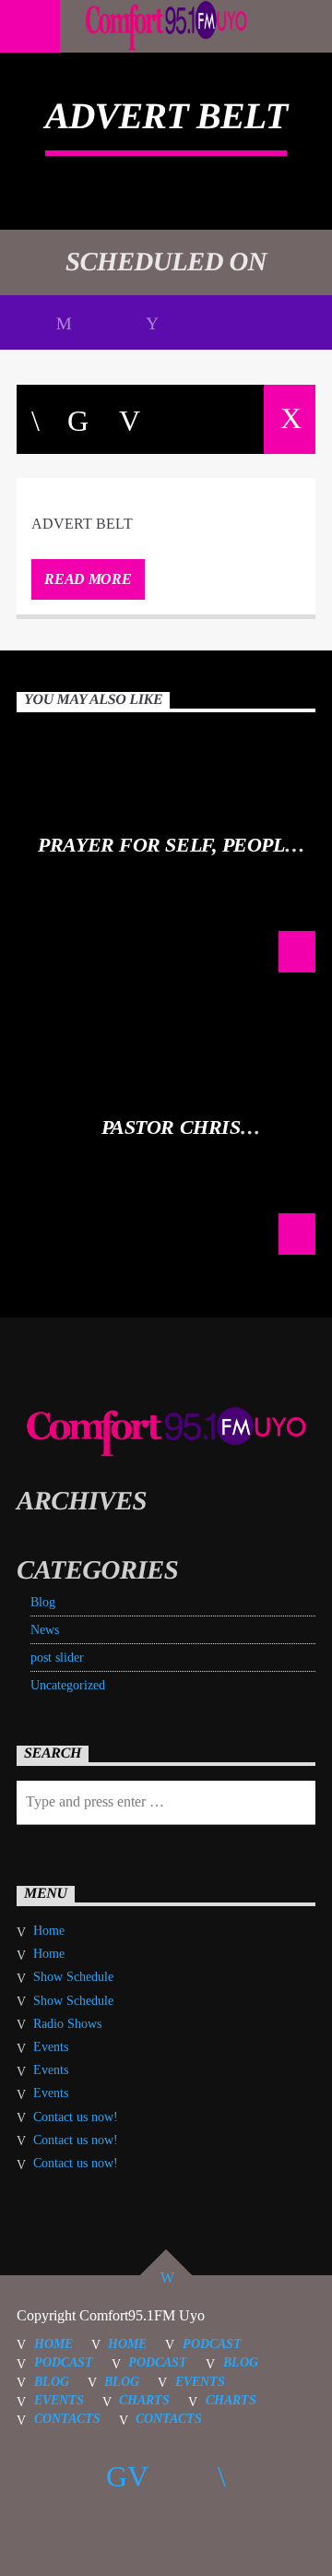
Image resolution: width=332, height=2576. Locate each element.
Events (51, 2047)
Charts (144, 2400)
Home (49, 1931)
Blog (43, 1602)
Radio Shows (67, 2024)
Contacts (67, 2418)
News (45, 1630)
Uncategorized (68, 1685)
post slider (57, 1658)
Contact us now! (76, 2117)
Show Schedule (73, 1977)
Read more (88, 579)
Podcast (212, 2343)
